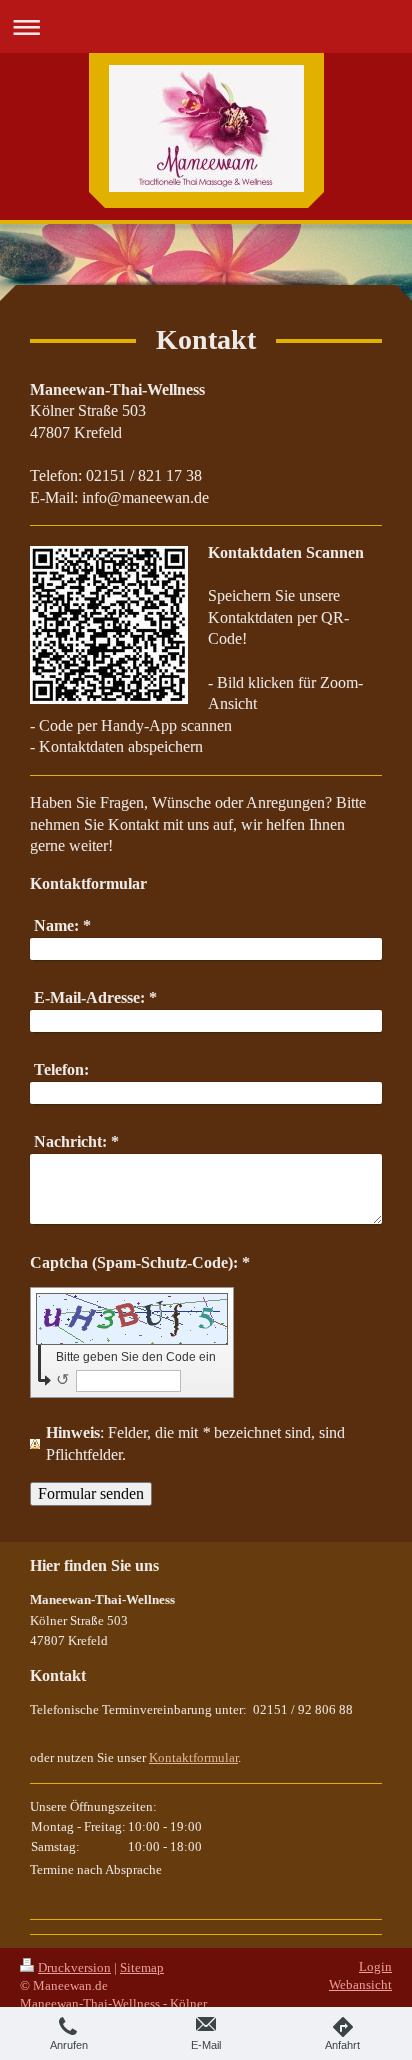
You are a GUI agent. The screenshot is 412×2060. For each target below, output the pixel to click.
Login (375, 1966)
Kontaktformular (193, 1757)
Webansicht (360, 1984)
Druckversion (74, 1967)
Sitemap (142, 1967)
